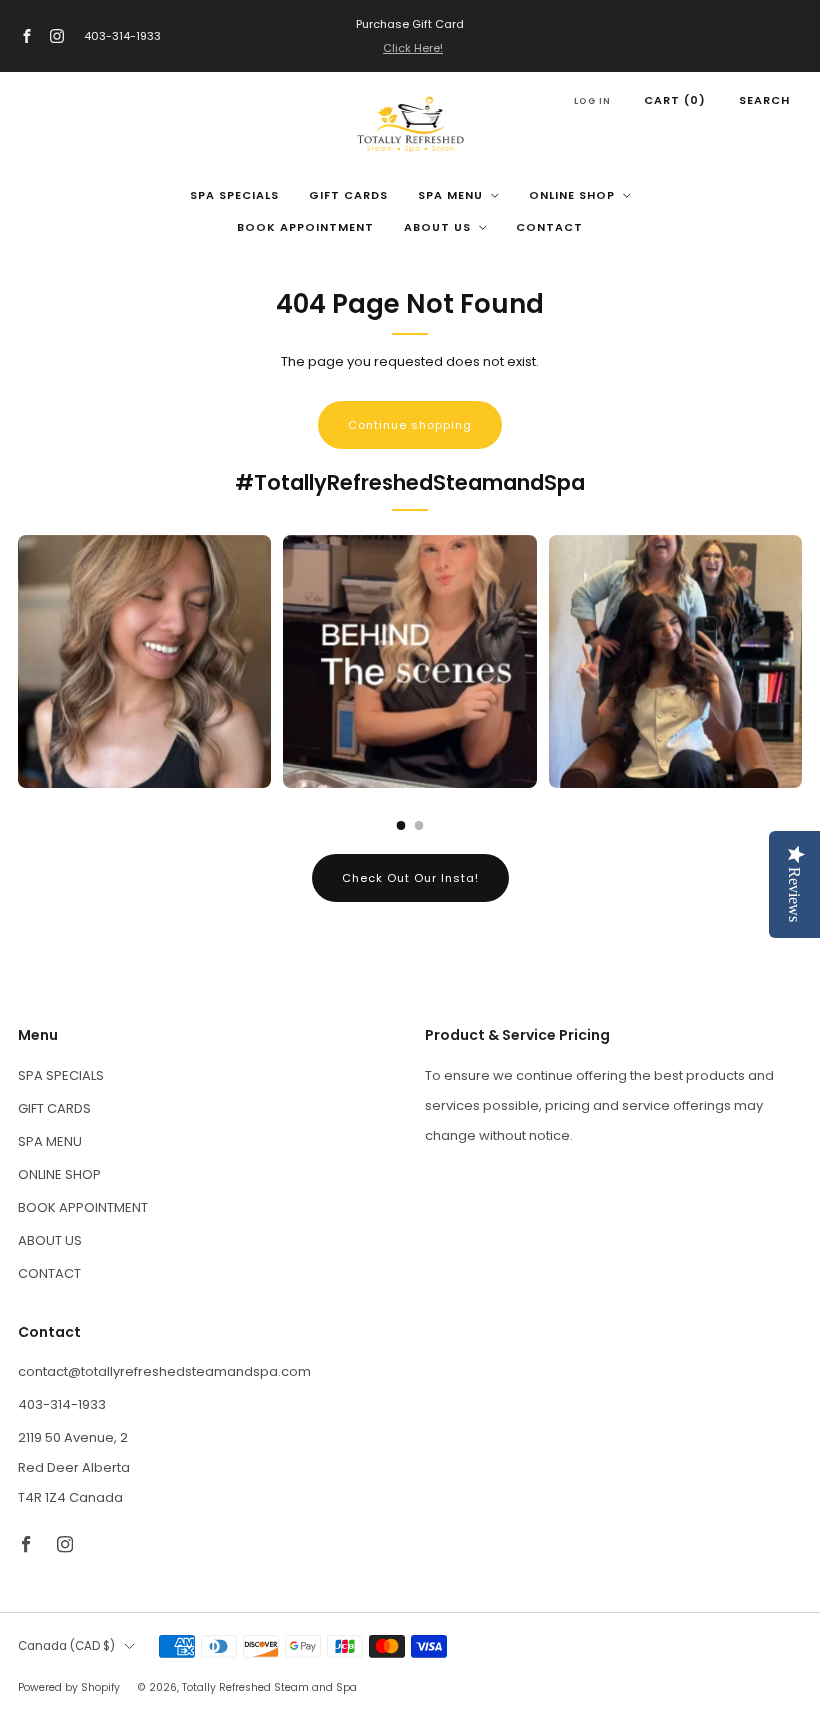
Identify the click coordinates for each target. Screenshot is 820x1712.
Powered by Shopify (69, 1687)
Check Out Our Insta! (410, 878)
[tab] (401, 825)
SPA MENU (450, 195)
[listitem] (409, 36)
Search (764, 100)
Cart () (675, 100)
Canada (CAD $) (66, 1646)
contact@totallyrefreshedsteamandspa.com (164, 1371)
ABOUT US (437, 227)
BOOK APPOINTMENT (305, 227)
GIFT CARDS (348, 195)
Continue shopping (410, 425)
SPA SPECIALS (234, 195)
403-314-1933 (122, 36)
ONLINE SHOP (572, 195)
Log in (592, 101)
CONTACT (549, 227)
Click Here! (413, 48)
